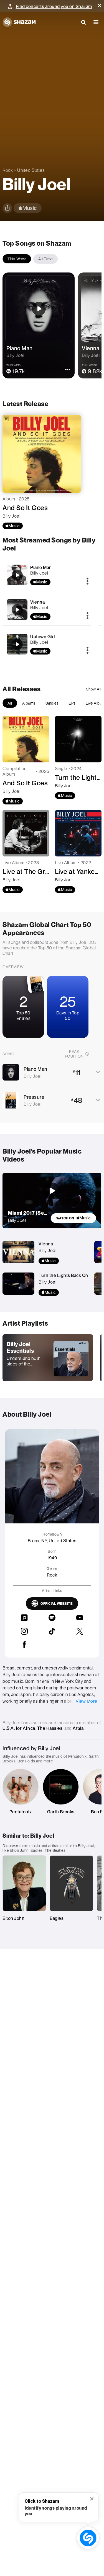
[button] (100, 6)
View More (87, 1701)
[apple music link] (28, 208)
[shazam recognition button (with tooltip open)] (88, 2538)
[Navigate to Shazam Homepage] (19, 22)
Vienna (37, 602)
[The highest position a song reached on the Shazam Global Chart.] (87, 1054)
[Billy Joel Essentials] (48, 1358)
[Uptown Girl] (17, 644)
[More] (87, 581)
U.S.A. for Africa (19, 1728)
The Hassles (50, 1728)
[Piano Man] (17, 575)
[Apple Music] (13, 526)
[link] (73, 1218)
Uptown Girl (43, 637)
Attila (78, 1728)
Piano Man (41, 567)
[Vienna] (17, 610)
